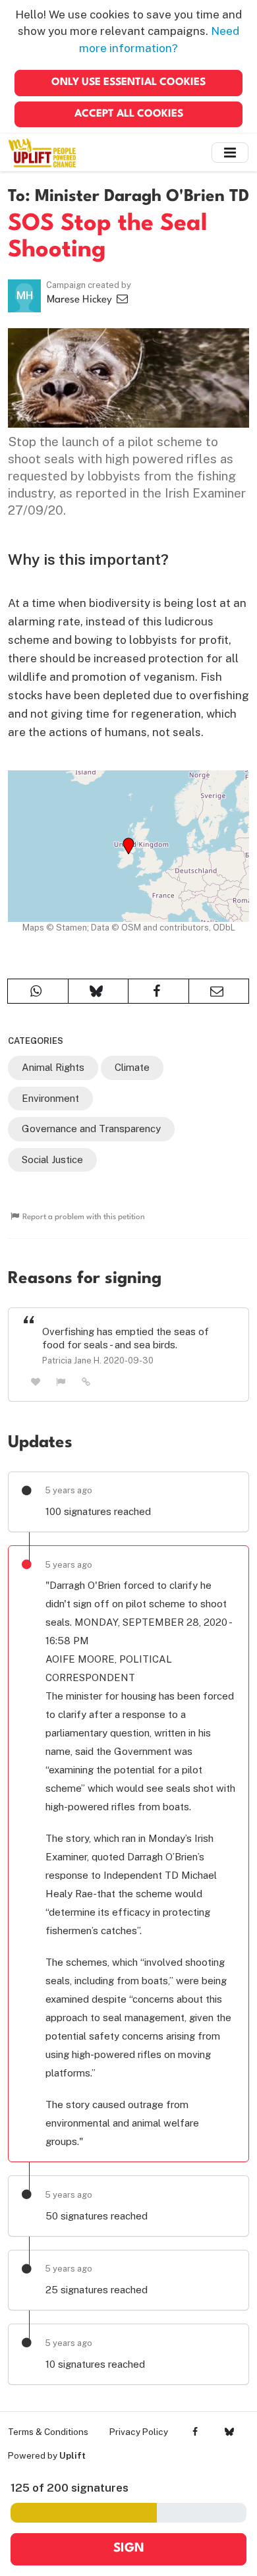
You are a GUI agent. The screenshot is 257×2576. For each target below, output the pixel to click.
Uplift (72, 2455)
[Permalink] (86, 1381)
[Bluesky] (229, 2432)
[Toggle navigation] (230, 153)
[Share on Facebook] (158, 991)
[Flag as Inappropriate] (61, 1382)
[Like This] (36, 1382)
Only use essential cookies (128, 82)
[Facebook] (195, 2432)
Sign (129, 2549)
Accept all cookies (129, 114)
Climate (132, 1067)
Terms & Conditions (48, 2432)
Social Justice (52, 1159)
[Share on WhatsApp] (38, 991)
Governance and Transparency (91, 1129)
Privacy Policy (139, 2432)
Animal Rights (53, 1067)
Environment (50, 1098)
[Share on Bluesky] (99, 991)
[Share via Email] (219, 991)
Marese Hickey (81, 300)
